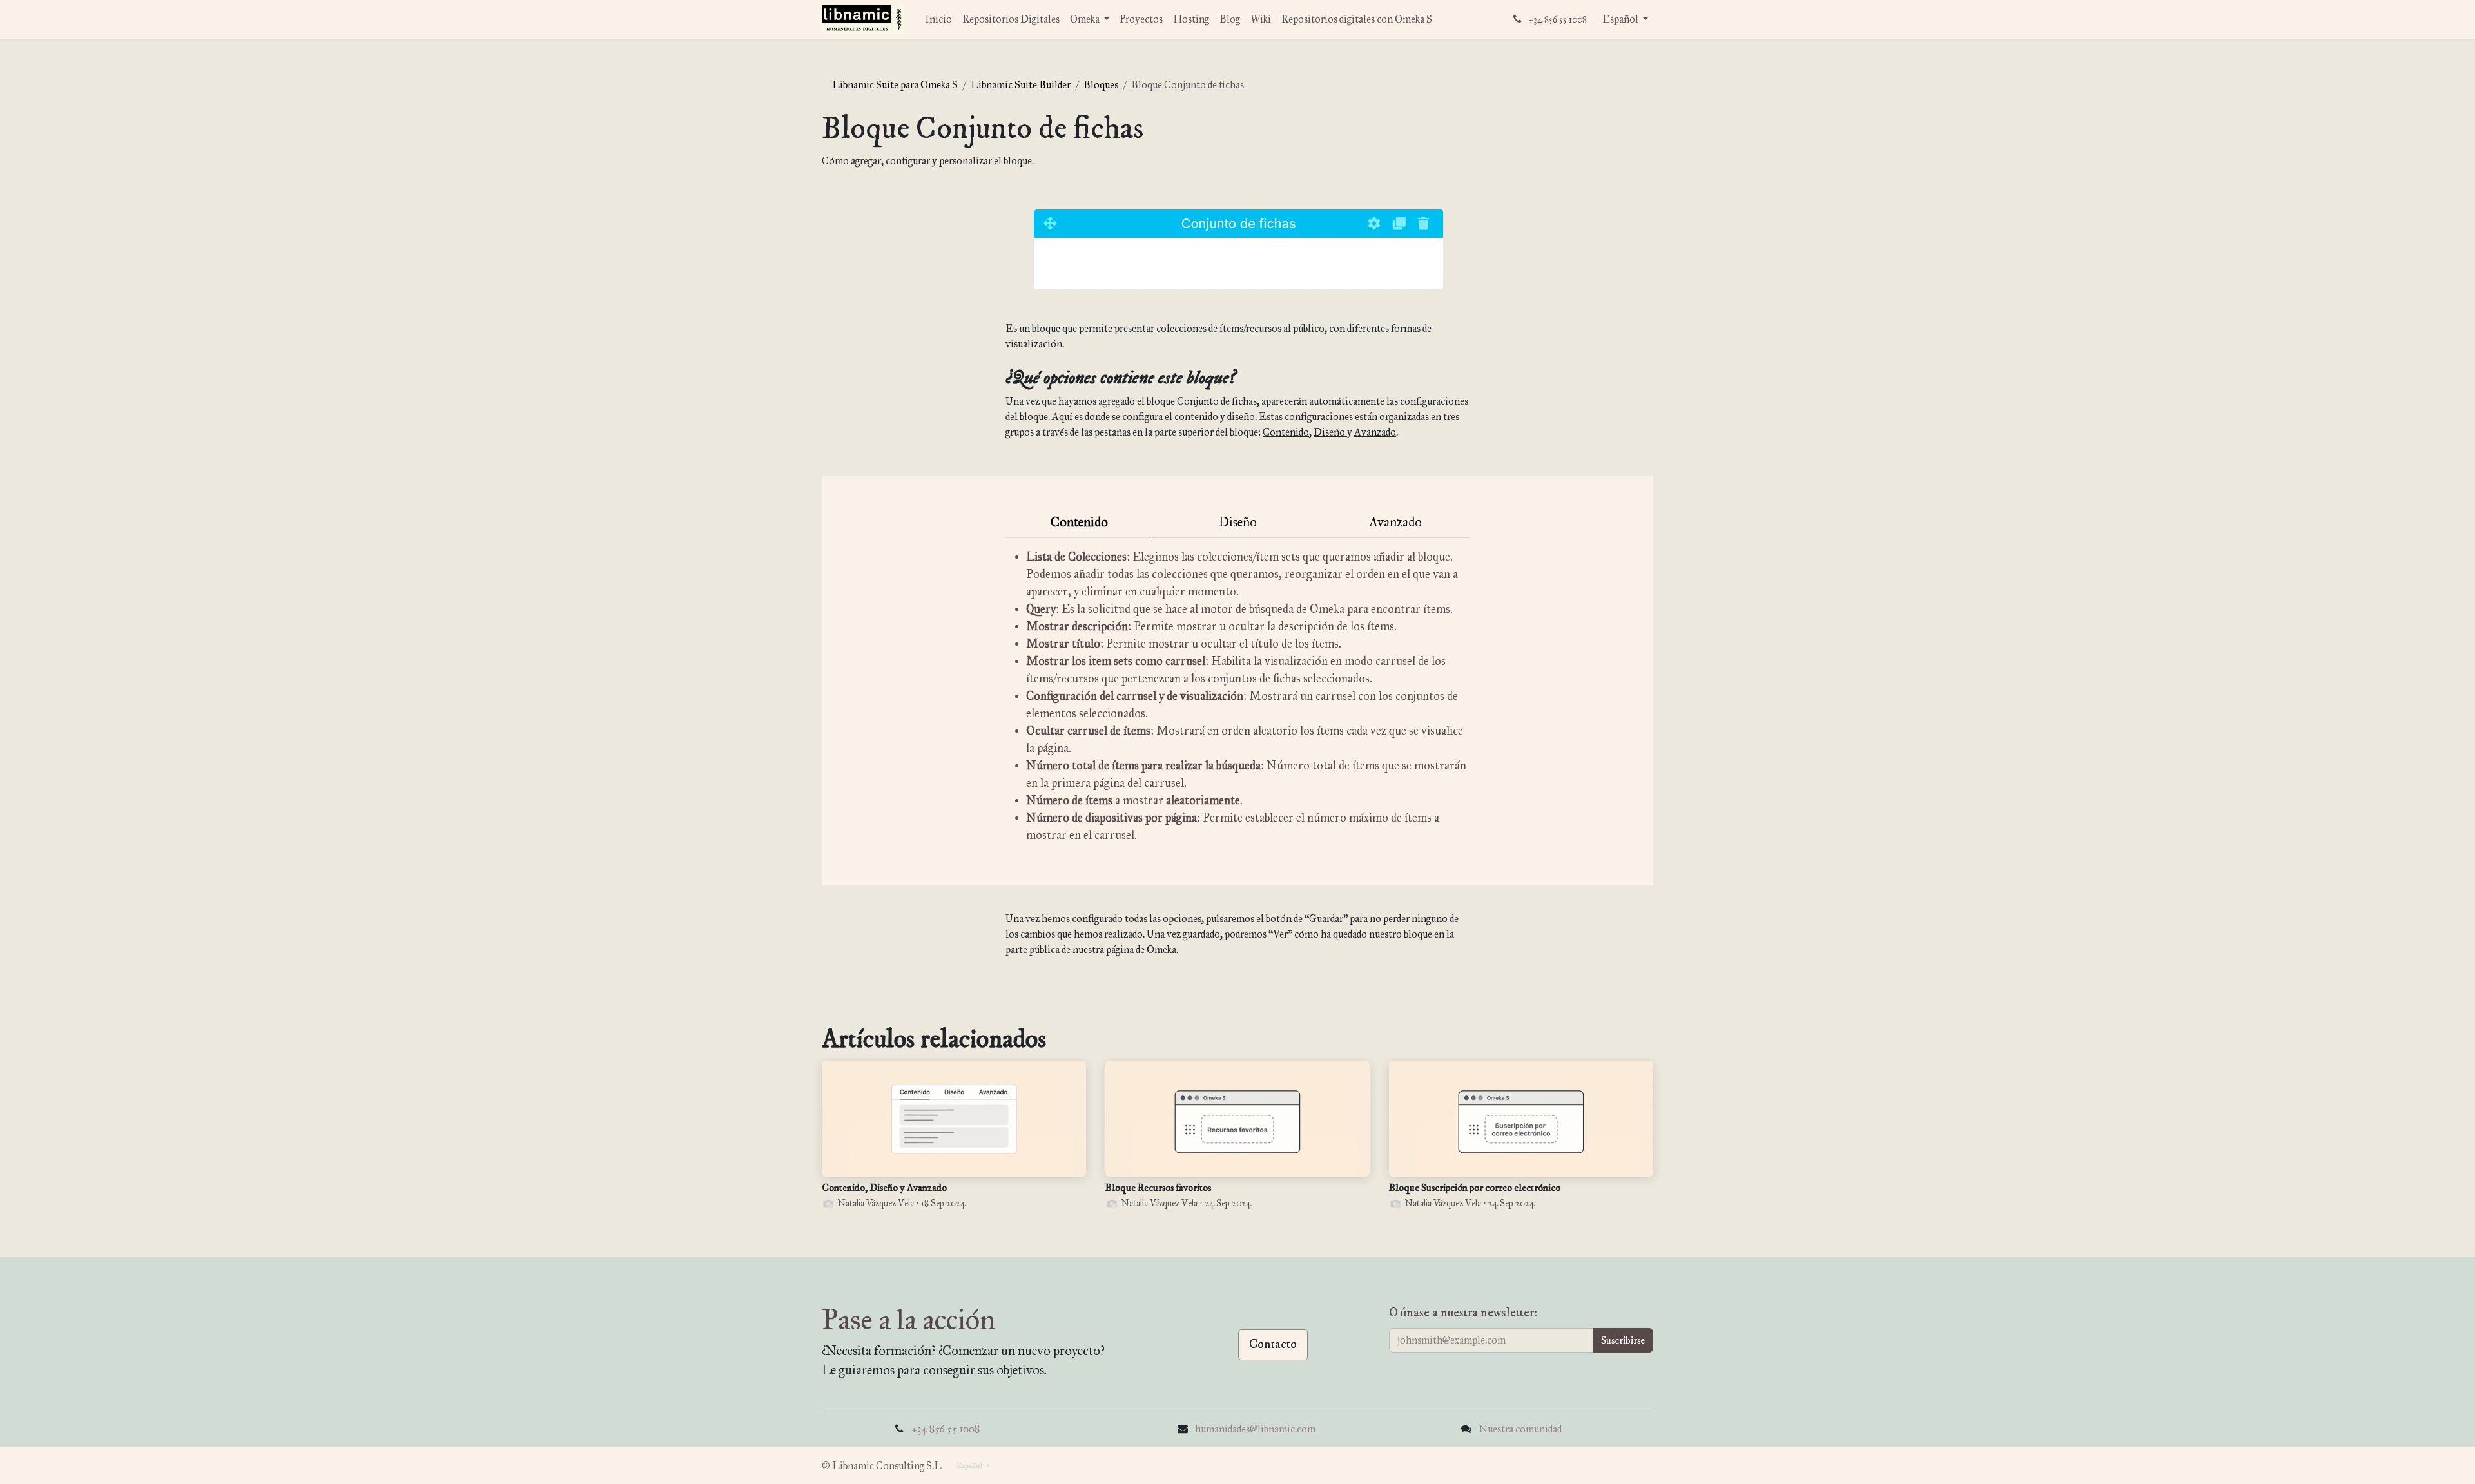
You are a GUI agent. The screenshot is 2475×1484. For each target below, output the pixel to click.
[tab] (1079, 523)
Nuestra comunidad (1520, 1429)
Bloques (1101, 85)
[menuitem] (938, 19)
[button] (1623, 1340)
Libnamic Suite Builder (1021, 85)
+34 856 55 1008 (946, 1429)
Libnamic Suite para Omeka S (895, 85)
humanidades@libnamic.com (1255, 1429)
